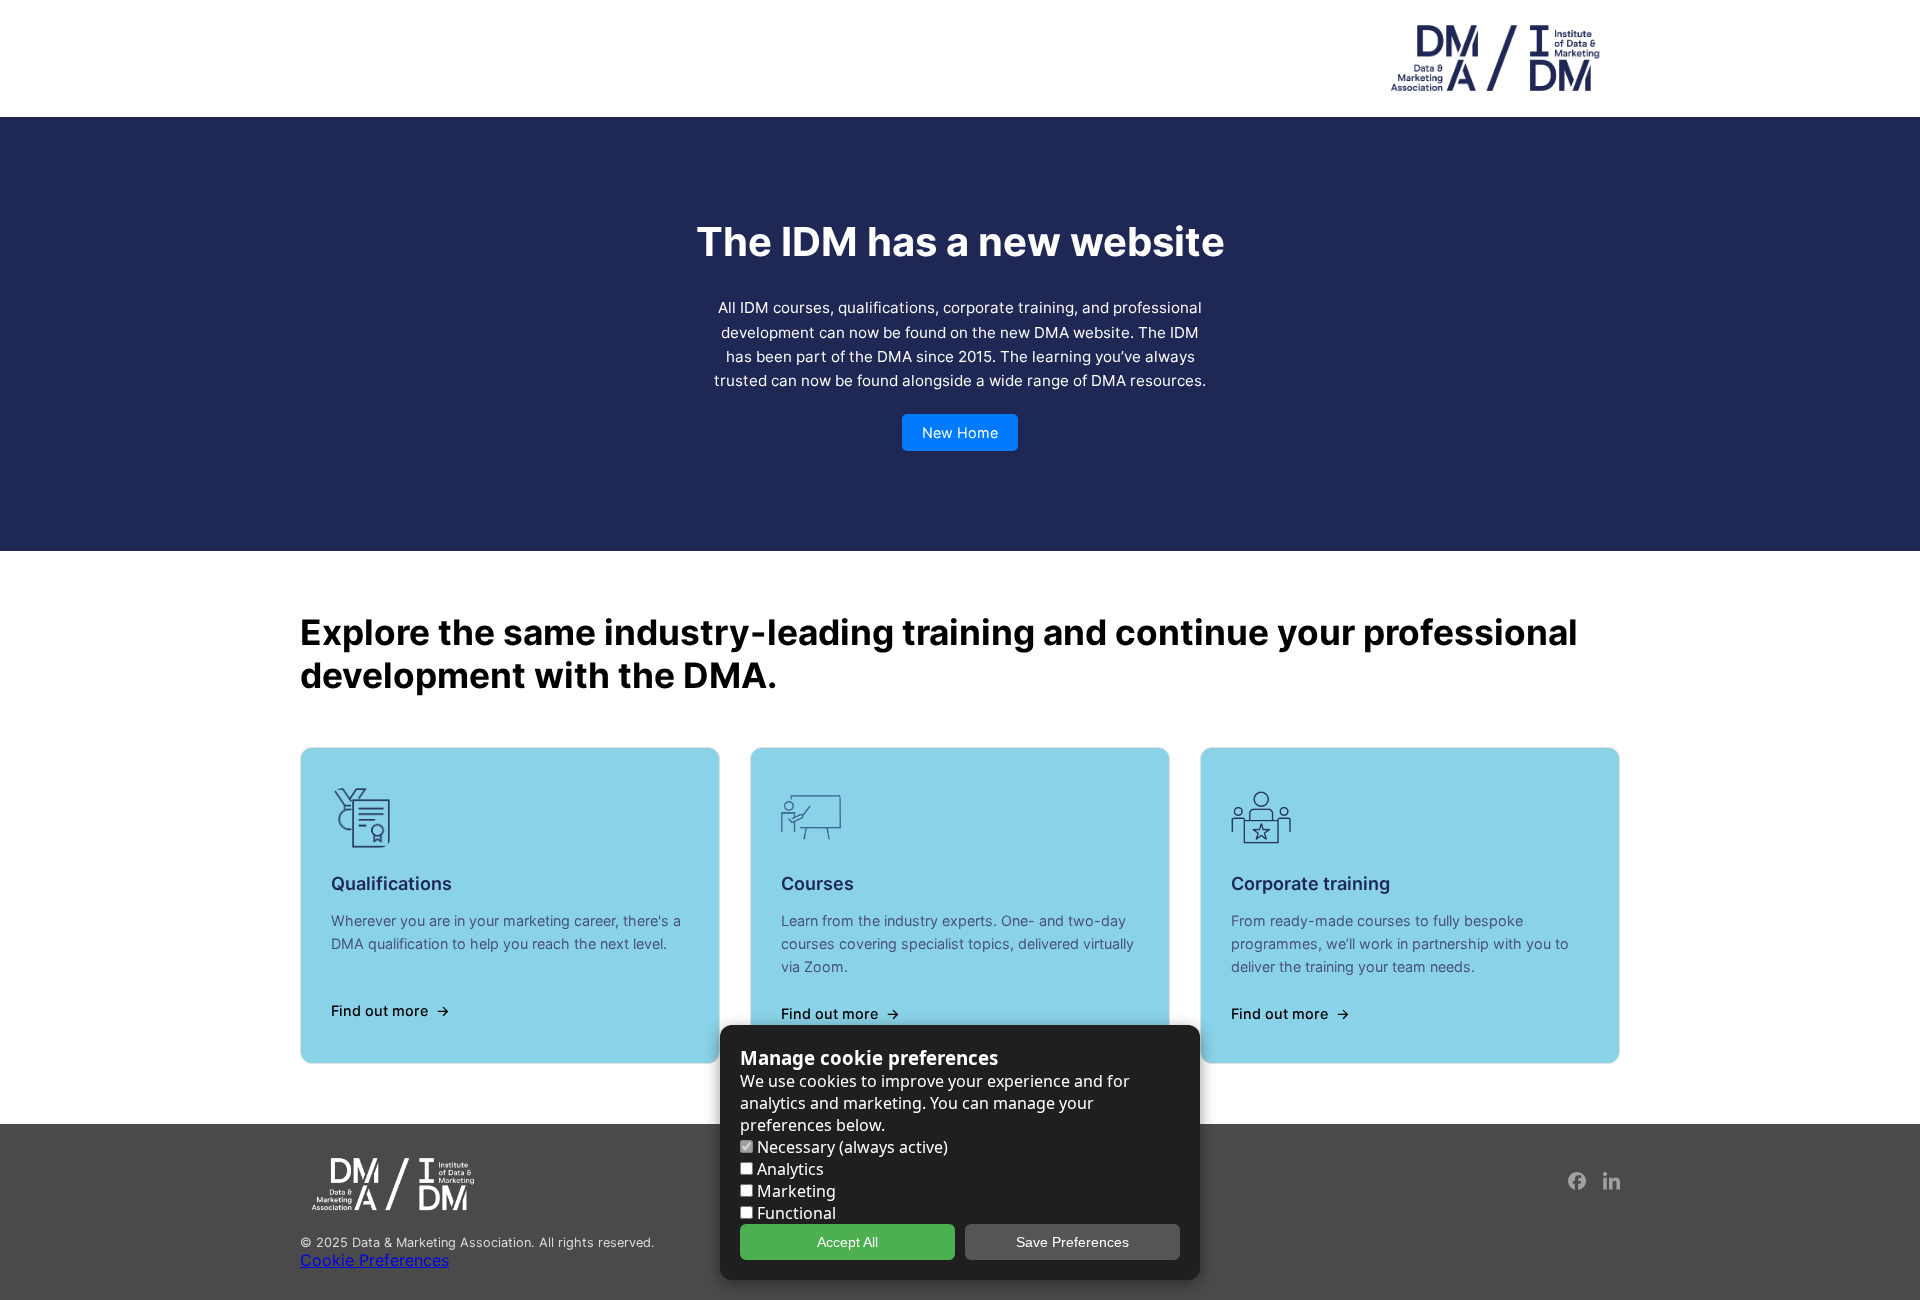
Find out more (379, 1010)
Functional (794, 1213)
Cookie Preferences (374, 1260)
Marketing (794, 1191)
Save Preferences (1072, 1242)
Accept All (847, 1242)
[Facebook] (1578, 1184)
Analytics (788, 1169)
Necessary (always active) (850, 1147)
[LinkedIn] (1611, 1184)
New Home (960, 432)
